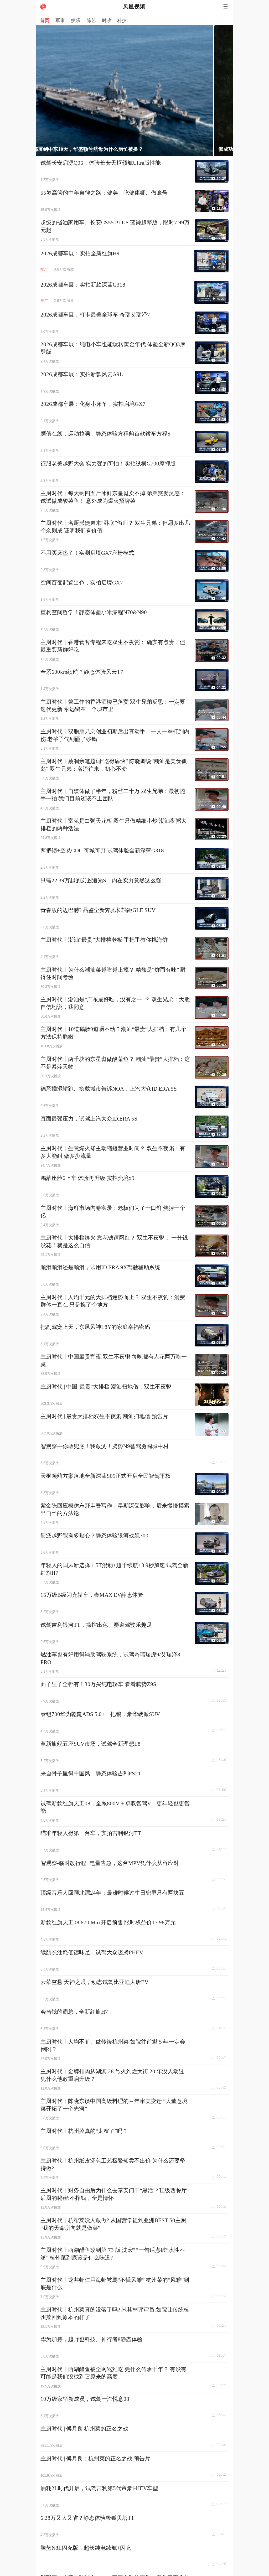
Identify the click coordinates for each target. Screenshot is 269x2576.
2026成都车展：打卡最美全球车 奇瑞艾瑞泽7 (95, 315)
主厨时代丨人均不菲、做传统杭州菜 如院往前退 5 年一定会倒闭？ (113, 2046)
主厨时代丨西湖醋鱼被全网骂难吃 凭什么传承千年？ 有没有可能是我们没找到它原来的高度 (113, 2373)
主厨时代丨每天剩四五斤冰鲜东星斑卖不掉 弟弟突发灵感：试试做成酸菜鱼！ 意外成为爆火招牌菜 (113, 497)
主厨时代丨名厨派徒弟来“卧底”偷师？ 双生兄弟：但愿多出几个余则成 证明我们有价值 (115, 527)
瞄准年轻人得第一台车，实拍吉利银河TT (91, 1833)
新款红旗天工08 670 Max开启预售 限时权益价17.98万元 (108, 1922)
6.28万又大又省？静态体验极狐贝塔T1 (87, 2518)
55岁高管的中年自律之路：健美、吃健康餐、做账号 (104, 193)
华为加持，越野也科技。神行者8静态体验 (92, 2339)
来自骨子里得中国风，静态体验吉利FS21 (91, 1774)
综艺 (91, 20)
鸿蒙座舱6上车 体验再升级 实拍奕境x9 (87, 1178)
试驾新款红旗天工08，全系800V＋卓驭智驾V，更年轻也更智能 (115, 1807)
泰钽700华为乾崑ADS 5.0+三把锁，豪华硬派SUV (100, 1714)
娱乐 (76, 20)
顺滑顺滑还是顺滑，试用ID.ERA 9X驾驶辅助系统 (100, 1267)
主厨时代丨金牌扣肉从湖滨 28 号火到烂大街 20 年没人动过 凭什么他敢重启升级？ (112, 2075)
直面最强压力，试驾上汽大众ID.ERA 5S (89, 1119)
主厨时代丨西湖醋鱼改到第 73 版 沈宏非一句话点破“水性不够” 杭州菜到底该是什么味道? (113, 2254)
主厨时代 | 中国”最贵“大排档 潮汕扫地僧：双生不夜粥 (106, 1387)
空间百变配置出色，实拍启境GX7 (82, 583)
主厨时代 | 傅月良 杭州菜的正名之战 (84, 2429)
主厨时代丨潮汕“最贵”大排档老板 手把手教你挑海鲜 (104, 940)
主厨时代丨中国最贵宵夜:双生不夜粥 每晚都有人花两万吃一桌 (114, 1360)
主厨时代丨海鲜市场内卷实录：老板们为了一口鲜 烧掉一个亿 (113, 1212)
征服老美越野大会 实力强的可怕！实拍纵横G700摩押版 (108, 464)
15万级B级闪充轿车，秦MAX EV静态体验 (92, 1595)
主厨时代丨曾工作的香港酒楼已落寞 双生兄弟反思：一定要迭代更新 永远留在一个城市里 (113, 706)
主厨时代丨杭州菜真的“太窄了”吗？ (84, 2131)
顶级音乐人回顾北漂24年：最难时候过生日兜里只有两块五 (112, 1893)
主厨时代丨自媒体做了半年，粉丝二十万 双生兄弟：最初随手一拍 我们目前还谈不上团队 (113, 795)
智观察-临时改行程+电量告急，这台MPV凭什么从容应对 (110, 1863)
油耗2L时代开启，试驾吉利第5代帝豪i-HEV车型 (99, 2488)
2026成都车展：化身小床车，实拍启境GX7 (93, 404)
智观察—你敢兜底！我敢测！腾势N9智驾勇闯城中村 (105, 1446)
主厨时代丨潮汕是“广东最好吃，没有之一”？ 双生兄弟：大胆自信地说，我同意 (115, 1003)
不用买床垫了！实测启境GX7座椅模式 (87, 553)
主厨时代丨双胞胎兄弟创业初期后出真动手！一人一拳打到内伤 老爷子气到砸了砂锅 (115, 735)
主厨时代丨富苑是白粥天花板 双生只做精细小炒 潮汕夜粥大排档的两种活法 (113, 825)
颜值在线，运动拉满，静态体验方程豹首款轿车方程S (105, 434)
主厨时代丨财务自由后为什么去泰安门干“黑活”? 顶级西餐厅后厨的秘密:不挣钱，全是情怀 (114, 2194)
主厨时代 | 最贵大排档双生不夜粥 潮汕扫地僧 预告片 (104, 1416)
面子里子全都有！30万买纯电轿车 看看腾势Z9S (98, 1684)
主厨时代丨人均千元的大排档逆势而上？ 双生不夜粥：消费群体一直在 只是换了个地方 (113, 1301)
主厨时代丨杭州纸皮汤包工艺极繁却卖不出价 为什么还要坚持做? (113, 2165)
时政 (107, 20)
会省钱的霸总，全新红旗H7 (74, 2012)
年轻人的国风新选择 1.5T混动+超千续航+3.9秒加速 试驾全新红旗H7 (114, 1569)
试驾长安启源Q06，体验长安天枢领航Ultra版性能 (101, 163)
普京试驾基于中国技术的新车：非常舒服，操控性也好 (131, 149)
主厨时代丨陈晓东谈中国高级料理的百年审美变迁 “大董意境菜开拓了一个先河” (114, 2105)
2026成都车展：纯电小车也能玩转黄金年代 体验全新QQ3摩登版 (113, 348)
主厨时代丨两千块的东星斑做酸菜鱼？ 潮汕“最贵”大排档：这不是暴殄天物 (115, 1063)
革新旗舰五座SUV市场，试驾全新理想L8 (90, 1744)
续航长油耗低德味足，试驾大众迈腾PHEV (92, 1952)
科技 (122, 20)
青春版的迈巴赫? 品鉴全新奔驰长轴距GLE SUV (98, 910)
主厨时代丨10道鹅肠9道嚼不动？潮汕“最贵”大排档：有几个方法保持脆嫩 (113, 1033)
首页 (45, 20)
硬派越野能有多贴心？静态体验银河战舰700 (94, 1536)
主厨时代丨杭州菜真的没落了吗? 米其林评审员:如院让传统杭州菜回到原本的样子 (115, 2313)
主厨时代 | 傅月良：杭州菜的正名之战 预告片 (95, 2459)
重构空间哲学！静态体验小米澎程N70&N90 (94, 612)
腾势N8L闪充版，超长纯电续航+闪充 (86, 2548)
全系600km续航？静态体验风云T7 (82, 672)
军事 (60, 20)
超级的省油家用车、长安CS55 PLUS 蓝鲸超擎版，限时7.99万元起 (115, 226)
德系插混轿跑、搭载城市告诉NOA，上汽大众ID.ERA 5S (109, 1089)
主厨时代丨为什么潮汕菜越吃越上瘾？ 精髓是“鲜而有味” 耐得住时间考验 (113, 974)
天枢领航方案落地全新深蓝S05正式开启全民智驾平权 (106, 1476)
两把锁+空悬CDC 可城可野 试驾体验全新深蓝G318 (102, 851)
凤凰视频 (134, 7)
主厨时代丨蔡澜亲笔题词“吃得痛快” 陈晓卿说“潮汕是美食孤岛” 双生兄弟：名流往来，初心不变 (114, 765)
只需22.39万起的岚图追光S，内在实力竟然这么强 (101, 880)
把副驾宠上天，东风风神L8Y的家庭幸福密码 (95, 1327)
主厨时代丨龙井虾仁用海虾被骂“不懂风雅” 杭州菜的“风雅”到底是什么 (115, 2284)
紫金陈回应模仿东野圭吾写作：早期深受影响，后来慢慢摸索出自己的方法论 (115, 1509)
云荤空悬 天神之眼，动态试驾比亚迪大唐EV (94, 1982)
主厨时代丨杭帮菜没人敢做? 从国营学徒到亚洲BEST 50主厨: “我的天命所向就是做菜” (114, 2224)
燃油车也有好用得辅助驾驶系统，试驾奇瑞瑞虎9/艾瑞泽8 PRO (110, 1658)
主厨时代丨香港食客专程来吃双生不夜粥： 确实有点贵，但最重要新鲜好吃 (113, 646)
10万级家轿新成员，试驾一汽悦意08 (85, 2399)
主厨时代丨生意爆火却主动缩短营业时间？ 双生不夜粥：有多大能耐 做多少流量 (113, 1152)
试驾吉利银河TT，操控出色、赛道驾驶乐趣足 (96, 1625)
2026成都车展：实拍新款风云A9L (82, 374)
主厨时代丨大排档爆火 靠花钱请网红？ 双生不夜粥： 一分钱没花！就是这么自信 (114, 1242)
